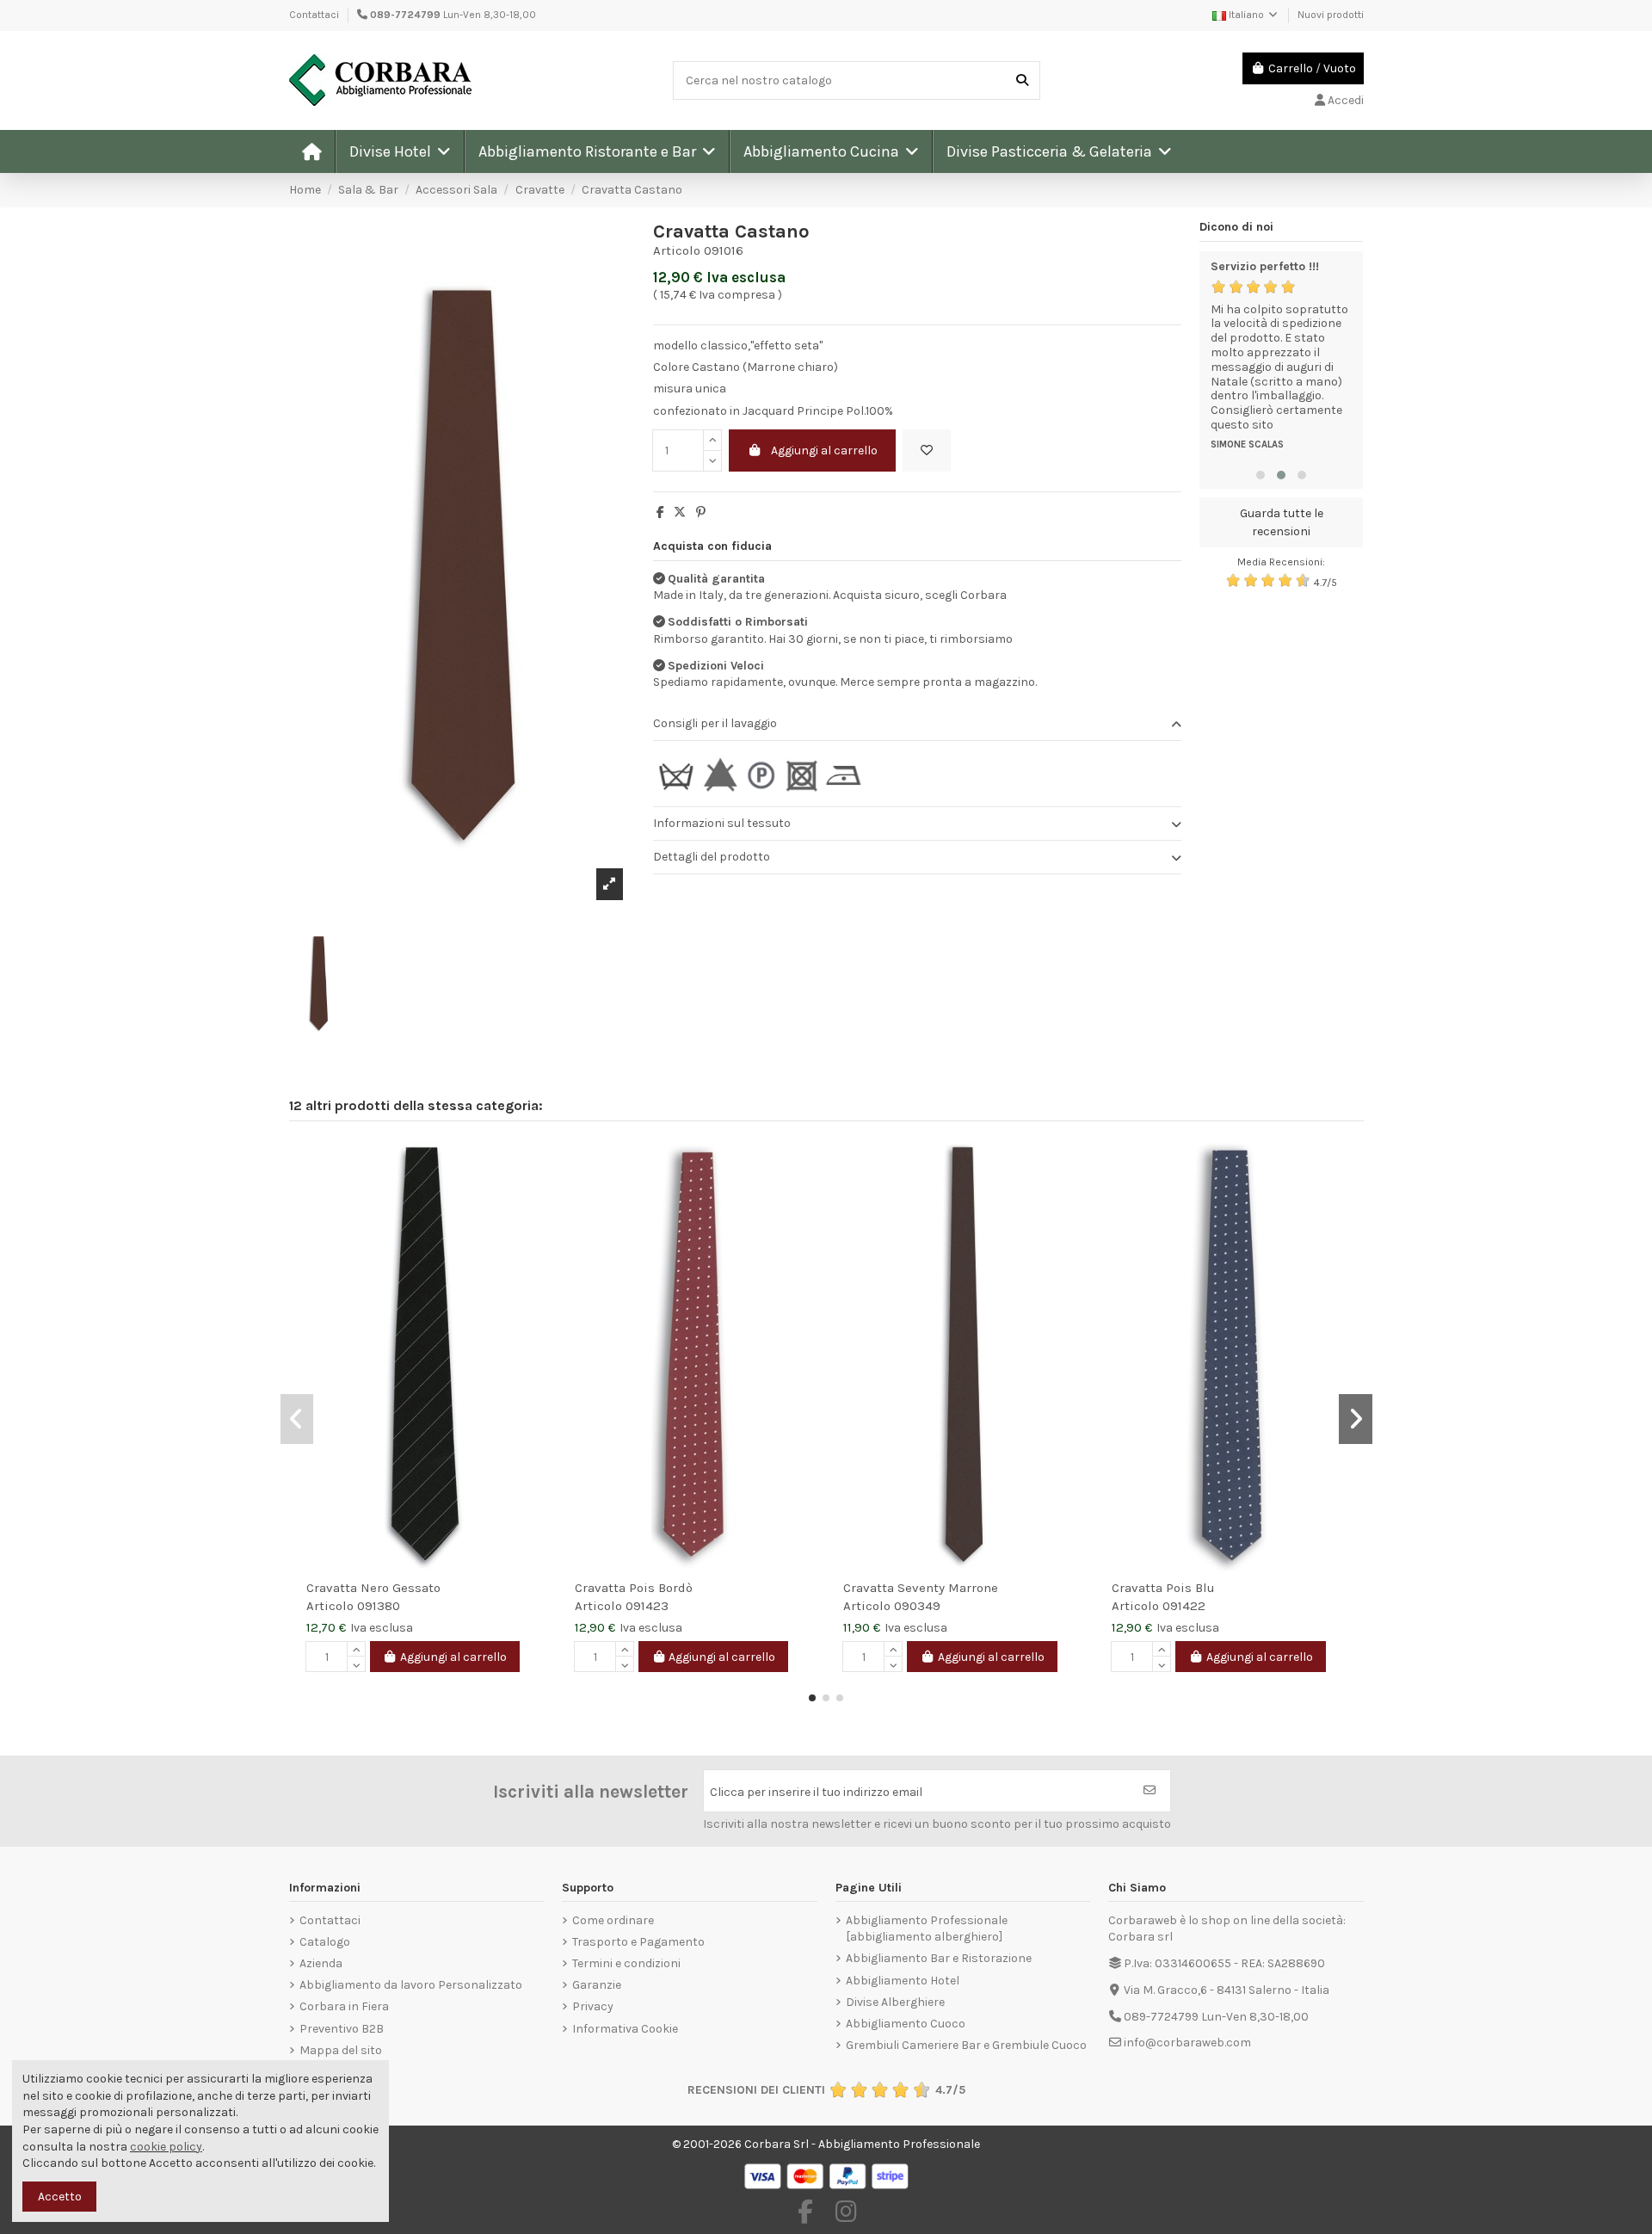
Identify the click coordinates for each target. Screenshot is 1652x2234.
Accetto (60, 2197)
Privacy (593, 2006)
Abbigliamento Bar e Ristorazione (939, 1958)
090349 (917, 1606)
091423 (647, 1606)
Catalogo (325, 1942)
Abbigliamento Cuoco (906, 2024)
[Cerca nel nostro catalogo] (1022, 80)
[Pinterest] (701, 512)
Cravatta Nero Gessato (373, 1588)
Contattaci (314, 15)
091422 (1184, 1606)
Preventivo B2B (342, 2029)
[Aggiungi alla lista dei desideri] (927, 451)
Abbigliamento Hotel (903, 1981)
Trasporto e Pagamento (638, 1942)
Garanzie (597, 1985)
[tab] (917, 724)
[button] (399, 151)
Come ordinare (613, 1920)
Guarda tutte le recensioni (1282, 522)
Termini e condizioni (626, 1963)
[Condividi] (660, 512)
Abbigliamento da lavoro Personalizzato (411, 1985)
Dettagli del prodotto (712, 857)
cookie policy (166, 2147)
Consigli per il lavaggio (715, 723)
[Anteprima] (535, 1197)
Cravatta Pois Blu (1163, 1588)
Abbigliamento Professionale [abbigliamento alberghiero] (927, 1929)
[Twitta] (680, 512)
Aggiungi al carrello (824, 451)
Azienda (321, 1963)
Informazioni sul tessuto (722, 823)
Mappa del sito (341, 2050)
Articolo (677, 250)
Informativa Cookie (625, 2029)
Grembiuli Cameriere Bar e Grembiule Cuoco (966, 2045)
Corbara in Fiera (344, 2006)
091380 (379, 1606)
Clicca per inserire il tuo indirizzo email (816, 1792)
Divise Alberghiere (895, 2002)
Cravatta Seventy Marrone (921, 1588)
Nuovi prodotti (1331, 15)
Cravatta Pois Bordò (634, 1588)
